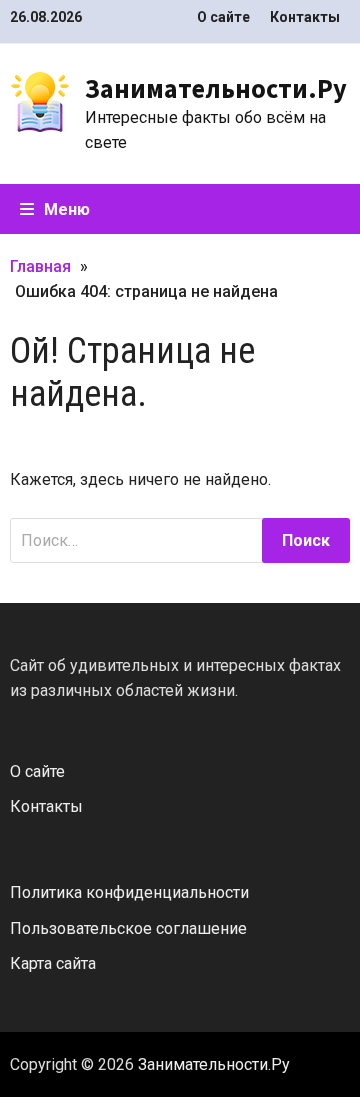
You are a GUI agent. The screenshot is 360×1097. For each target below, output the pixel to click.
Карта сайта (53, 963)
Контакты (305, 17)
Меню (67, 209)
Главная (40, 266)
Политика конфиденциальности (129, 892)
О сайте (223, 17)
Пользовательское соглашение (128, 928)
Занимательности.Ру (216, 88)
